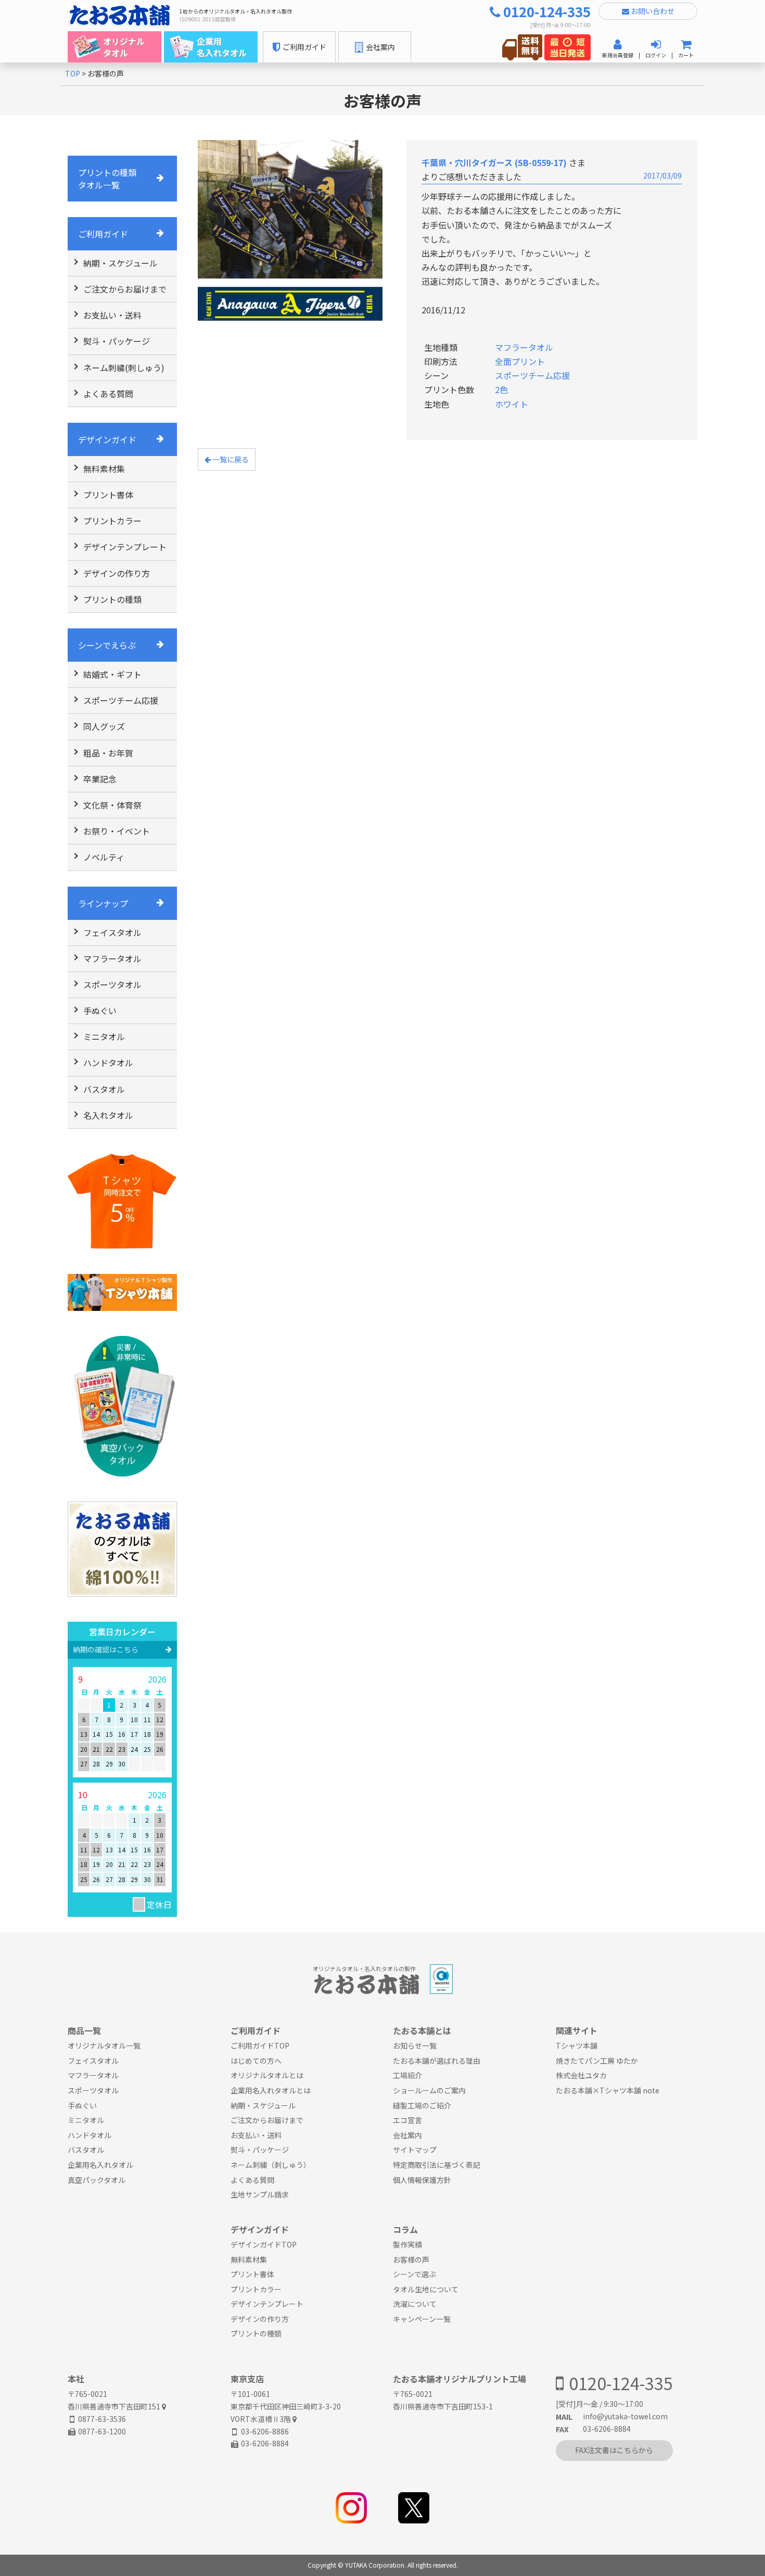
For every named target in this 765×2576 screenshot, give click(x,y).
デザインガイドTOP (264, 2244)
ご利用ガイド (103, 234)
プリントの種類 (112, 599)
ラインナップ (103, 903)
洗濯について (415, 2304)
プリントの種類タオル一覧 (107, 179)
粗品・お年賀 (108, 753)
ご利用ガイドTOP (260, 2045)
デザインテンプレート (125, 547)
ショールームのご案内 (429, 2090)
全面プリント (520, 361)
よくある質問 (108, 394)
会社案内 (407, 2135)
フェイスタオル (112, 932)
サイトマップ (415, 2150)
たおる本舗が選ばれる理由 (437, 2061)
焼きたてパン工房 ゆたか (597, 2061)
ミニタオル (104, 1037)
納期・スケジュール (120, 263)
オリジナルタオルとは (267, 2075)
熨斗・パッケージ (117, 341)
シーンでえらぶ (107, 645)
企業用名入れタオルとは (271, 2090)
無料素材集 (104, 469)
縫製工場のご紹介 (422, 2105)
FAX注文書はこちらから (614, 2450)
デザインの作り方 (117, 573)
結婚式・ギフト (112, 674)
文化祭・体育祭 (112, 805)
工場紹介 (407, 2075)
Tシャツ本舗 (577, 2045)
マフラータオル (112, 958)
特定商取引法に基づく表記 (437, 2165)
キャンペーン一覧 (422, 2319)
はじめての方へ (256, 2061)
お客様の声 (411, 2259)
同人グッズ (104, 726)
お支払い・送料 (112, 315)
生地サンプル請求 (260, 2194)
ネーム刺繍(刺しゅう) (124, 368)
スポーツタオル (112, 984)
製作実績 (407, 2244)
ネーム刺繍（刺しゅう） (271, 2165)
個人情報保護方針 (422, 2180)
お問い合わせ (652, 11)
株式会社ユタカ (581, 2075)
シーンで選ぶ (415, 2274)
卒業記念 (100, 779)
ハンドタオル (108, 1063)
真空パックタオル (97, 2180)
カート (686, 55)
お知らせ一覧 (415, 2045)
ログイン (656, 55)
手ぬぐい (100, 1011)
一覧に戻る (230, 459)
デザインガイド (107, 439)
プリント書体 (108, 495)
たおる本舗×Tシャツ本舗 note (608, 2090)
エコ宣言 (407, 2120)
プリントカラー (112, 521)
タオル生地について (426, 2289)
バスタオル (104, 1089)
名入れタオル (108, 1115)
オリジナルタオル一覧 (104, 2045)
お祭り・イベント (117, 831)
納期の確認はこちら (106, 1649)
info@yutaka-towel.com (625, 2416)
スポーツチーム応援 (121, 700)
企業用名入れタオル (100, 2165)
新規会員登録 (618, 55)
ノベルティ (104, 857)
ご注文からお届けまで (125, 289)
